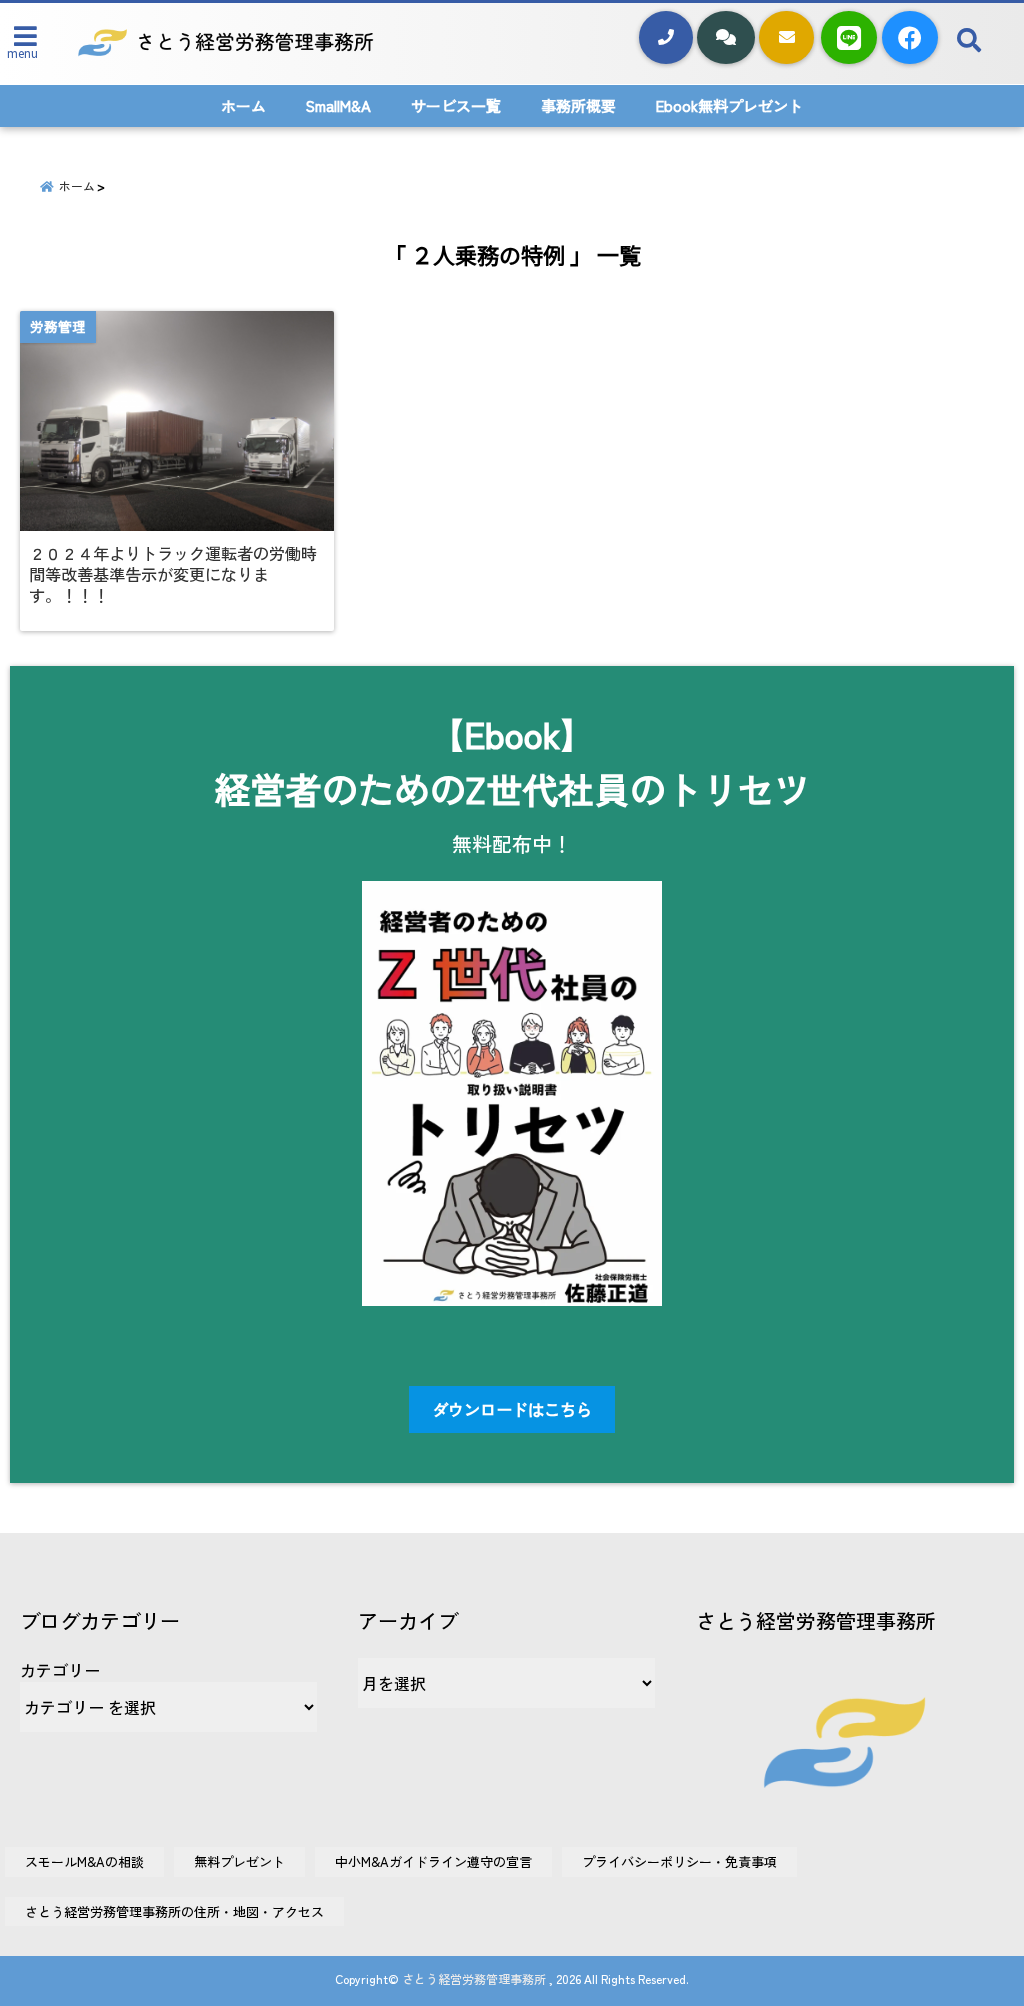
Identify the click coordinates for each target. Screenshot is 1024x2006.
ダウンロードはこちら (512, 1409)
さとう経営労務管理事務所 (474, 1978)
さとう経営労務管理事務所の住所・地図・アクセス (174, 1911)
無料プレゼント (239, 1861)
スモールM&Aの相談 (84, 1861)
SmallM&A (338, 105)
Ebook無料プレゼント (729, 105)
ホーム (243, 105)
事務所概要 (578, 105)
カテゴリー (60, 1670)
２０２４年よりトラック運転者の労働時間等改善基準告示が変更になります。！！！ (173, 574)
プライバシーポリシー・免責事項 (679, 1861)
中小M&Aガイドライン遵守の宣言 (433, 1861)
